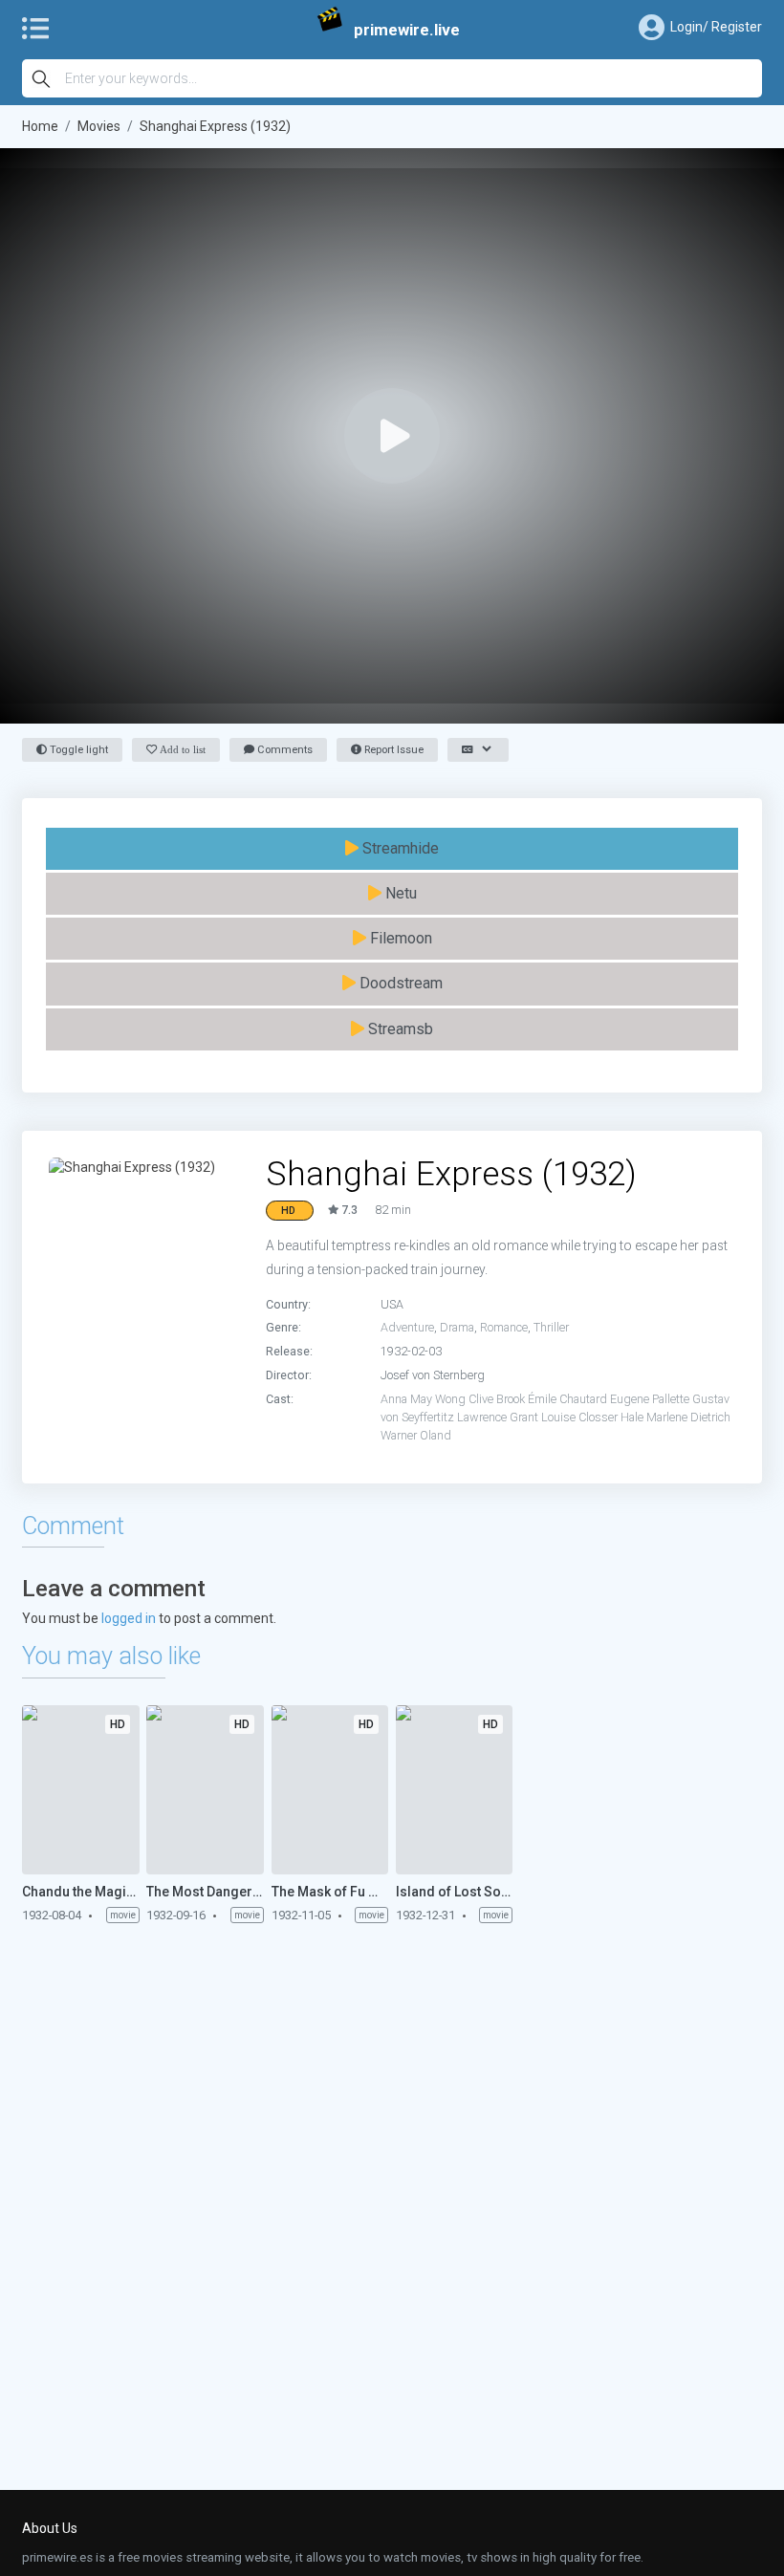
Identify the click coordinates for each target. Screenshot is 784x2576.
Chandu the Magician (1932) (80, 1892)
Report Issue (392, 750)
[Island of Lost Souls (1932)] (454, 1790)
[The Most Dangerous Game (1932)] (205, 1790)
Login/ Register (716, 27)
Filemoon (399, 938)
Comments (283, 750)
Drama (457, 1327)
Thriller (551, 1327)
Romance (504, 1327)
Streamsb (399, 1029)
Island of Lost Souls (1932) (454, 1892)
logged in (129, 1618)
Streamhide (399, 848)
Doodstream (399, 983)
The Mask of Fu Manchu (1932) (330, 1892)
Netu (399, 893)
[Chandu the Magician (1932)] (80, 1790)
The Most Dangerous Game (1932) (205, 1892)
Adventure (407, 1327)
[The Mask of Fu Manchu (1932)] (330, 1790)
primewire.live (407, 30)
